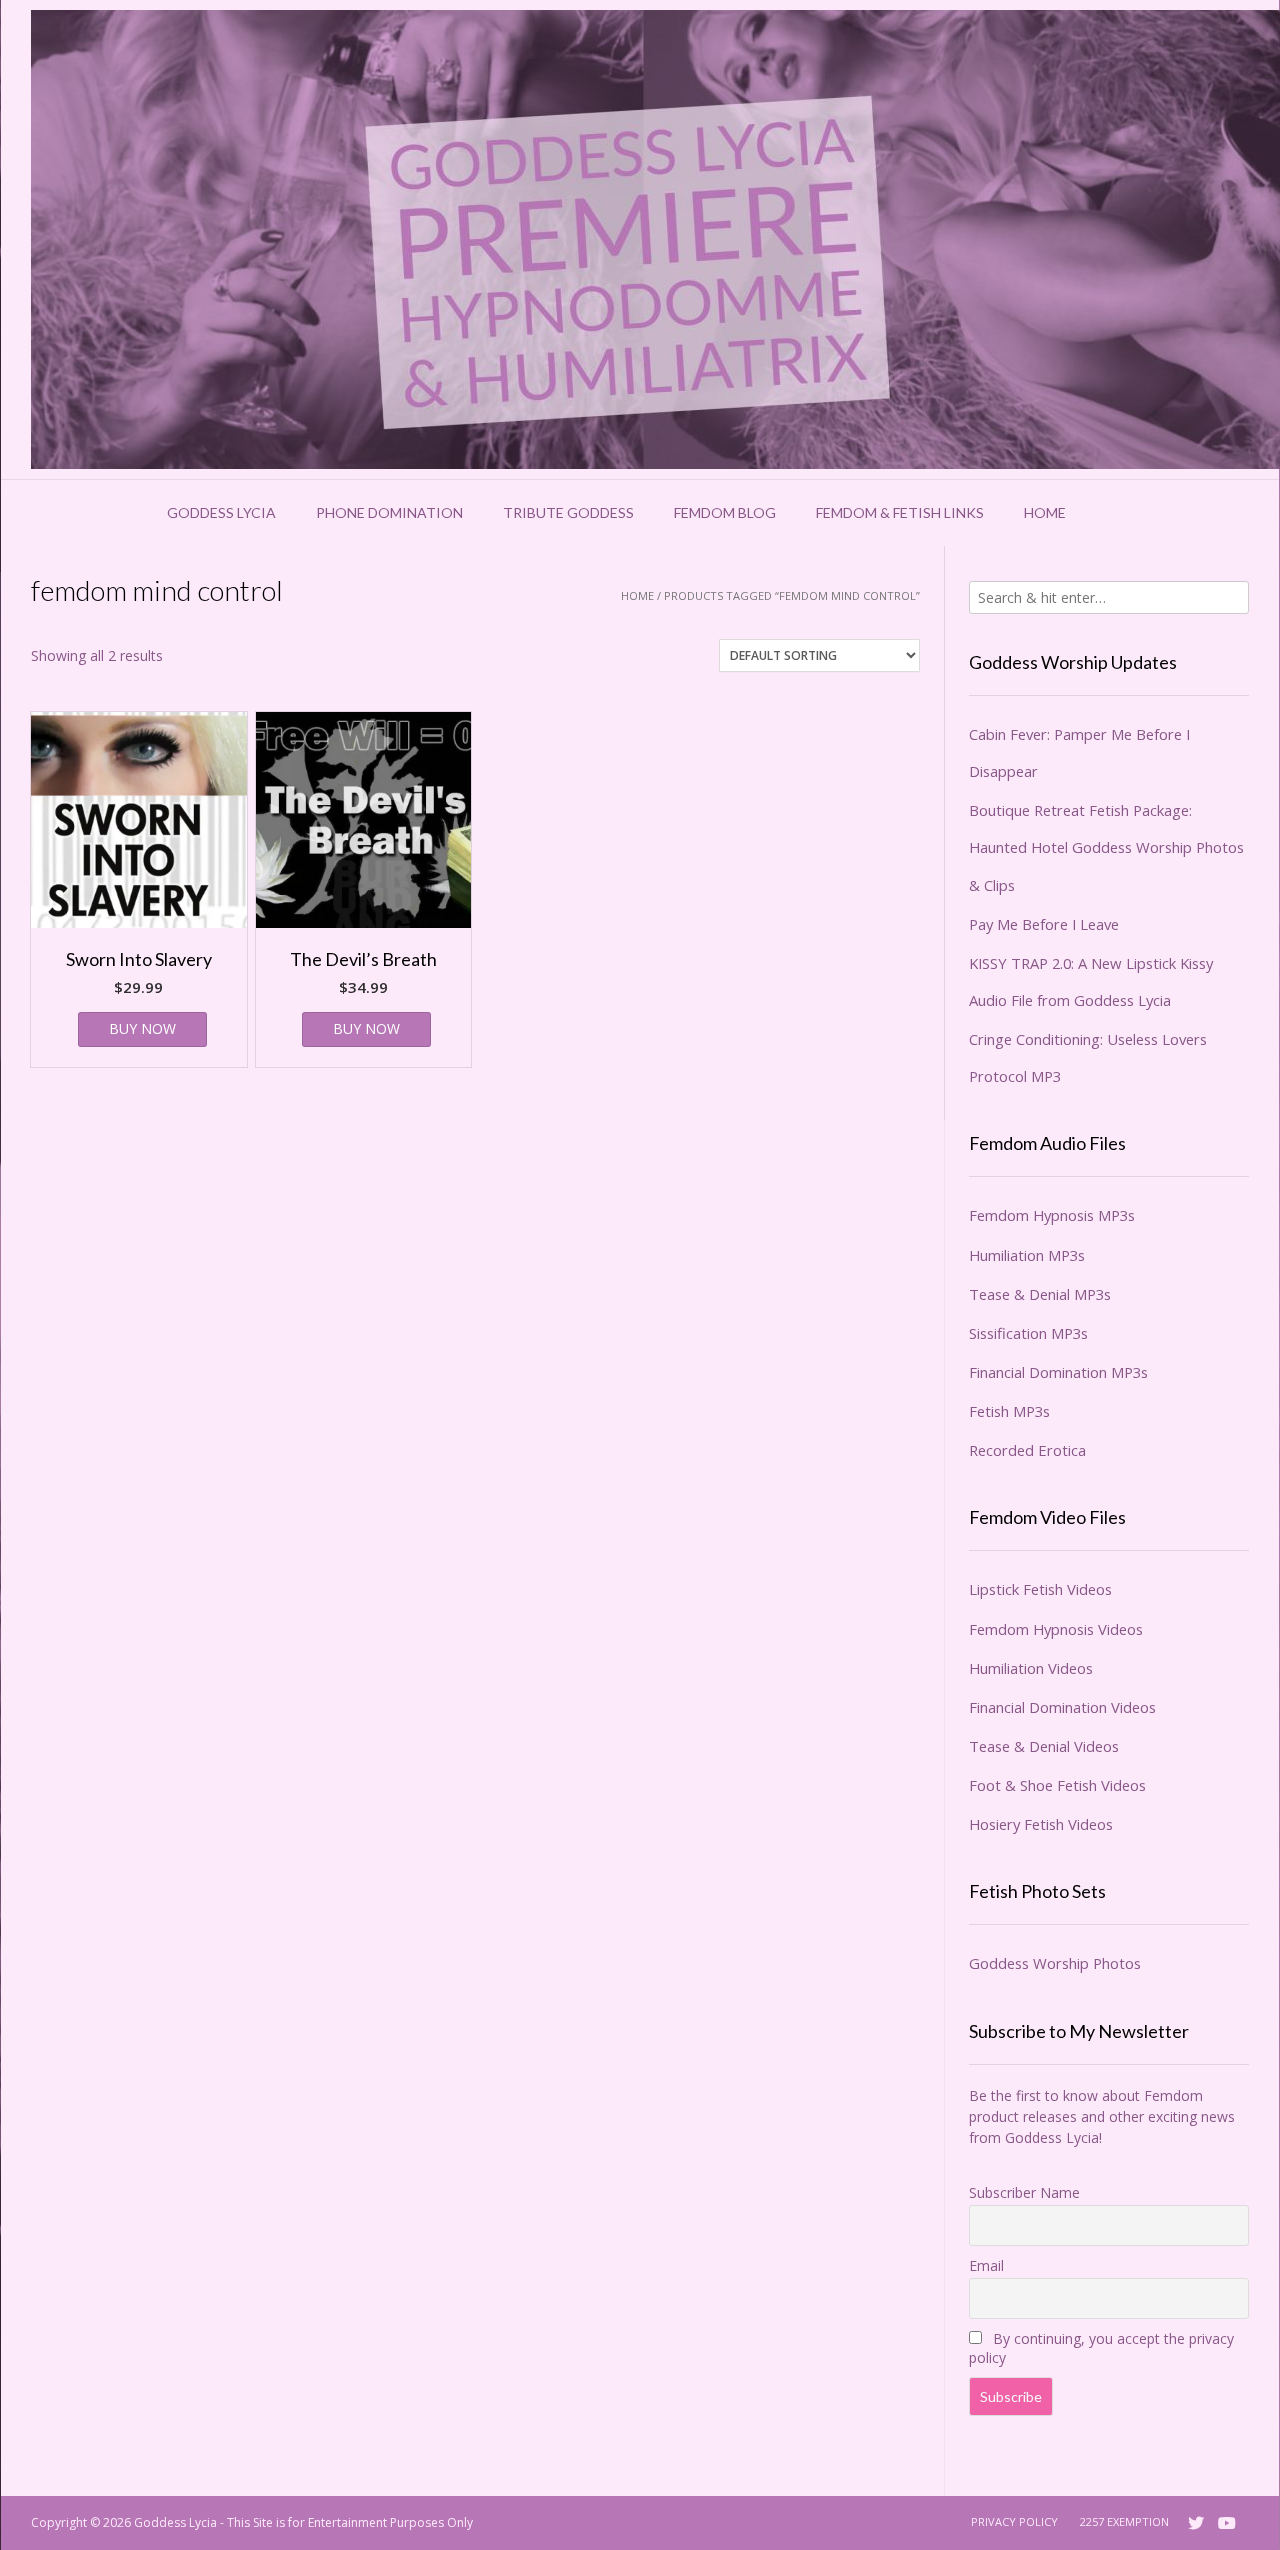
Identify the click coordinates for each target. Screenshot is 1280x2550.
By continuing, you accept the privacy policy (1101, 2348)
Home (1045, 512)
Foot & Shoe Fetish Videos (1057, 1785)
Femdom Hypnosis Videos (1056, 1629)
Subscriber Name (1024, 2192)
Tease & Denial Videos (1044, 1746)
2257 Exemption (1124, 2521)
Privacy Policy (1014, 2521)
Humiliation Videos (1031, 1668)
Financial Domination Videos (1062, 1707)
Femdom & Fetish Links (900, 512)
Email (986, 2265)
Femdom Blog (725, 512)
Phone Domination (389, 512)
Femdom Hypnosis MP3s (1052, 1215)
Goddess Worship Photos (1055, 1963)
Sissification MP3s (1028, 1333)
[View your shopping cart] (1112, 513)
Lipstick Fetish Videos (1040, 1589)
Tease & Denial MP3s (1040, 1294)
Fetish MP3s (1009, 1411)
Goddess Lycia (221, 512)
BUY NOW (142, 1028)
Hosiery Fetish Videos (1041, 1824)
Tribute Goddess (568, 512)
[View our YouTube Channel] (1227, 2523)
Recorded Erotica (1027, 1450)
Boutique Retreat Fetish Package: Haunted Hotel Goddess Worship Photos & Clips (1106, 847)
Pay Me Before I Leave (1044, 924)
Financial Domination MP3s (1058, 1372)
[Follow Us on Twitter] (1196, 2523)
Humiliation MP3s (1027, 1255)
